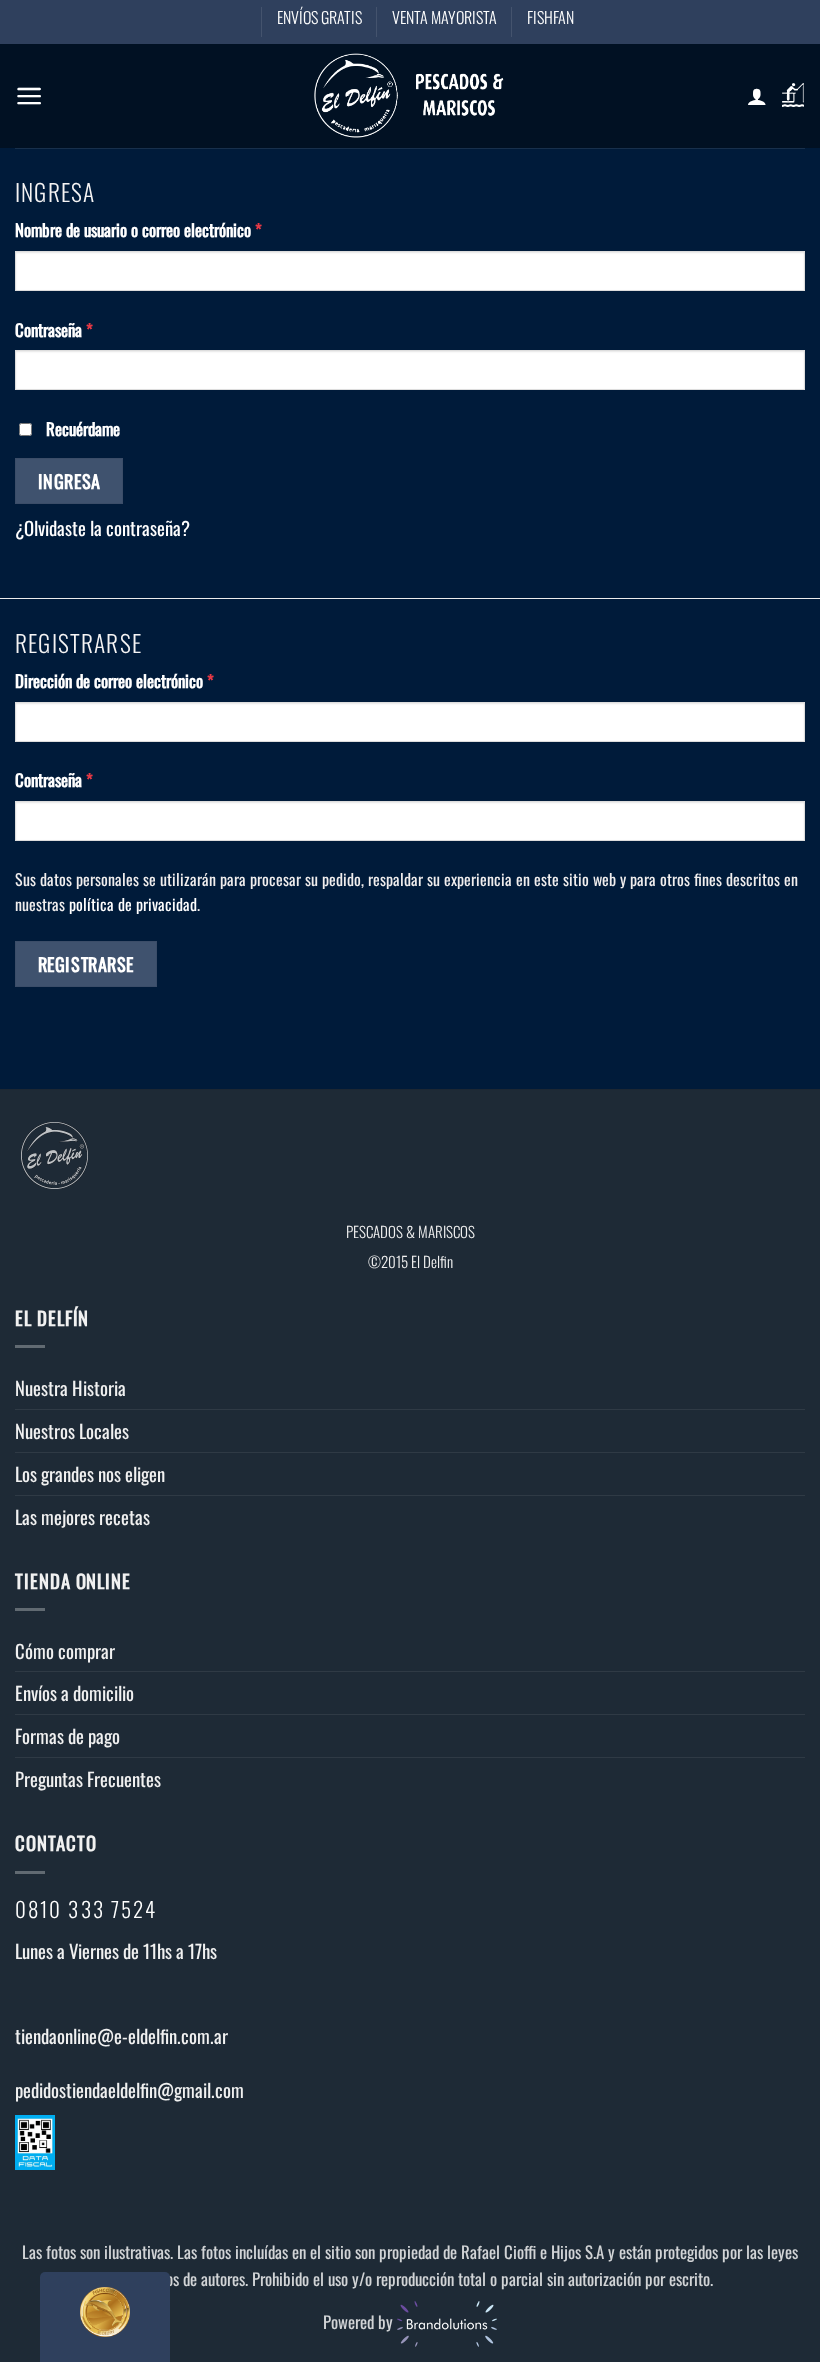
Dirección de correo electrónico (147, 680)
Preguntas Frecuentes (88, 1778)
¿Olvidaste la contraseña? (102, 527)
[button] (29, 96)
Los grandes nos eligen (90, 1473)
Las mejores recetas (82, 1516)
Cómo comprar (65, 1650)
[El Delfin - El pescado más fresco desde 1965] (410, 95)
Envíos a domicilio (74, 1692)
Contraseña (87, 329)
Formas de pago (67, 1735)
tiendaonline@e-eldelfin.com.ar (121, 2035)
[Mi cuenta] (757, 96)
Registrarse (86, 963)
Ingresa (69, 480)
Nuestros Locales (72, 1430)
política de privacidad (133, 904)
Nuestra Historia (70, 1387)
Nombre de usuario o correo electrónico (171, 229)
